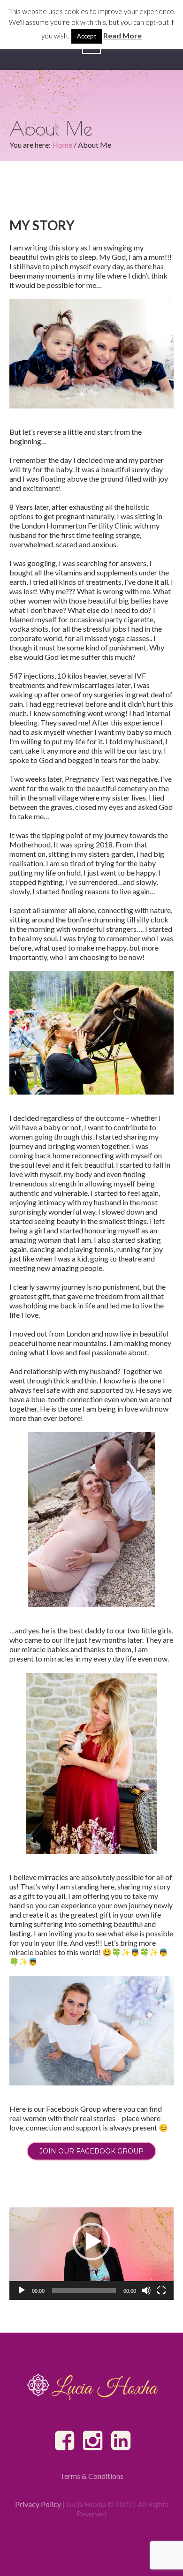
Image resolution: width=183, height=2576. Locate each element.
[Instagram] (93, 2441)
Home (62, 145)
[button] (91, 2242)
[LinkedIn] (122, 2441)
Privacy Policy (38, 2504)
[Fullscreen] (161, 2290)
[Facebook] (65, 2441)
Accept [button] (87, 36)
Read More (122, 35)
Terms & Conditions (92, 2476)
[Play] (22, 2290)
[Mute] (146, 2290)
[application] (91, 2254)
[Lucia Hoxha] (91, 2387)
